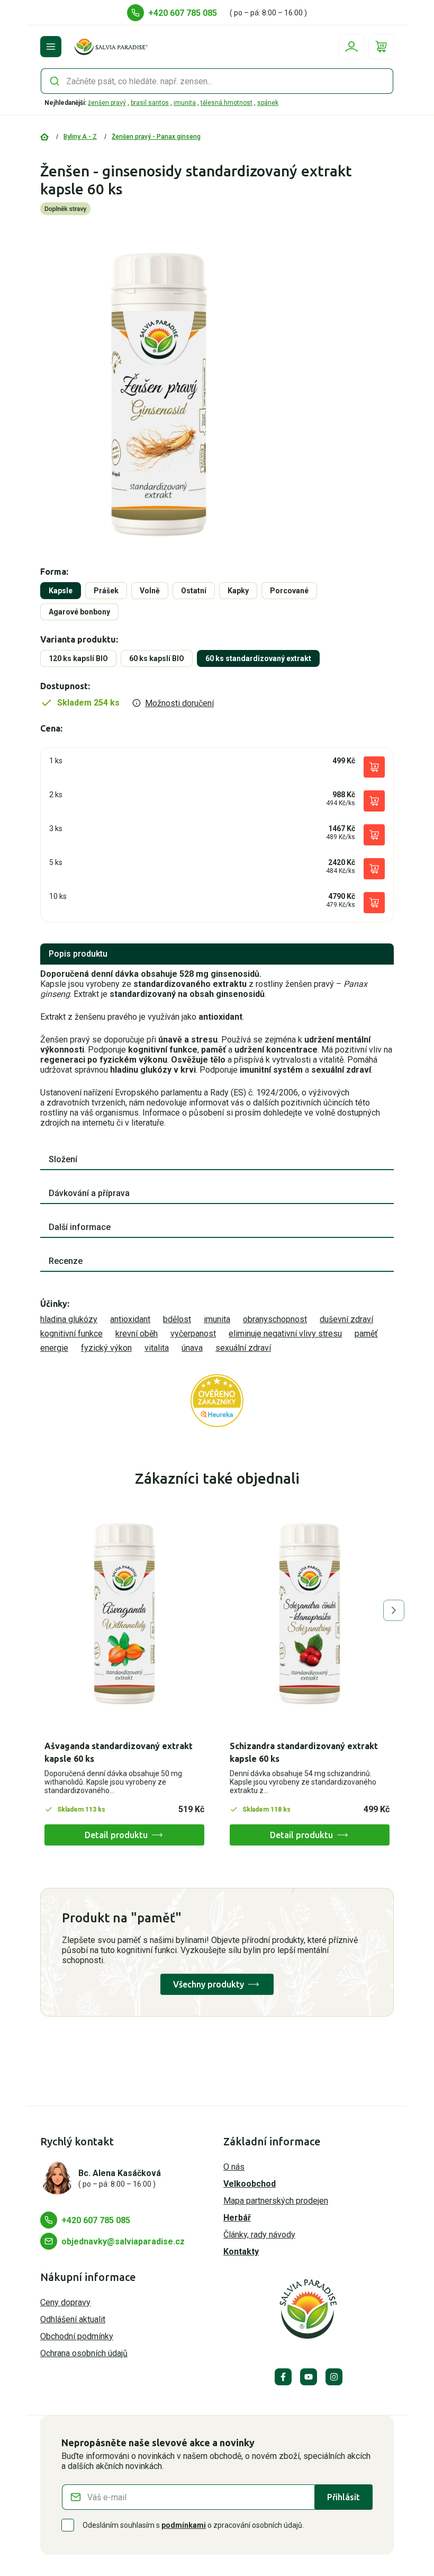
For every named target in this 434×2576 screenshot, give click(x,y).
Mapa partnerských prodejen (276, 2201)
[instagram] (334, 2377)
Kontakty (241, 2252)
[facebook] (283, 2377)
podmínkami (184, 2525)
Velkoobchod (250, 2184)
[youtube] (309, 2377)
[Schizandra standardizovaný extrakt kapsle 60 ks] (310, 1614)
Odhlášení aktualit (73, 2319)
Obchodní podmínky (77, 2336)
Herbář (237, 2218)
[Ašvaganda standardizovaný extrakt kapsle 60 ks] (124, 1614)
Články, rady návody (259, 2235)
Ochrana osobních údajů (84, 2353)
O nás (234, 2167)
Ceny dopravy (65, 2302)
